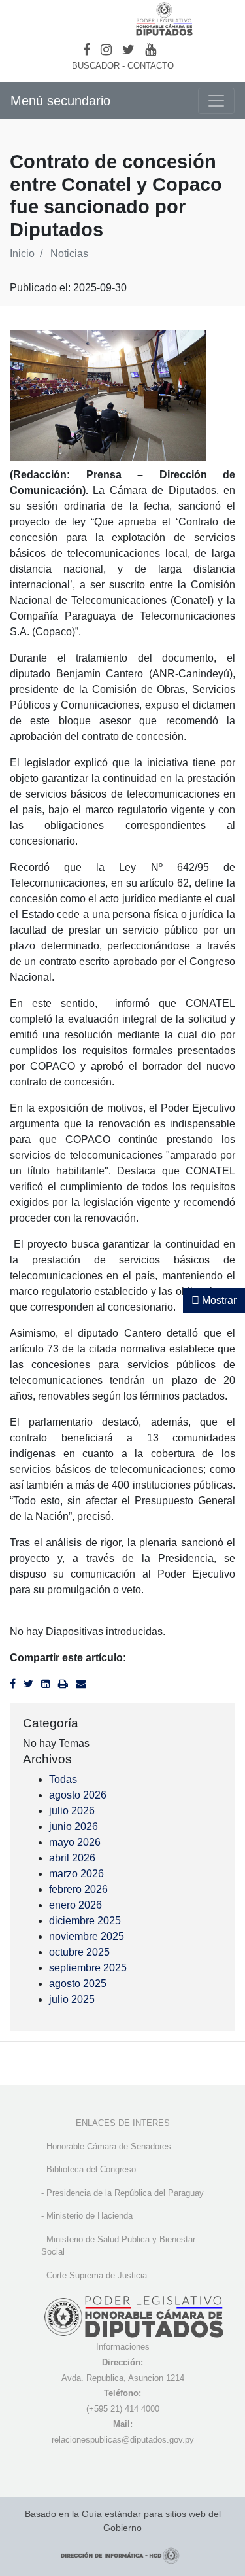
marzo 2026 (76, 1874)
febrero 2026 (78, 1889)
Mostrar (218, 1300)
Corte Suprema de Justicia (97, 2275)
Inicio (22, 254)
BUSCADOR (96, 66)
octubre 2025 (79, 1952)
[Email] (81, 1684)
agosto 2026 (78, 1795)
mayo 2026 (75, 1842)
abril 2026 (72, 1858)
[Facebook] (87, 50)
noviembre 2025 (87, 1936)
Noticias (69, 254)
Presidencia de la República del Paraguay (125, 2193)
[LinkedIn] (46, 1684)
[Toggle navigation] (216, 101)
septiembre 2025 (88, 1968)
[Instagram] (106, 50)
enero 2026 (75, 1905)
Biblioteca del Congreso (91, 2169)
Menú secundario (60, 101)
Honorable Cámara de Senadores (109, 2146)
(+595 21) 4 (108, 2409)
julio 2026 (72, 1811)
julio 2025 (72, 1999)
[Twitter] (128, 50)
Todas (63, 1779)
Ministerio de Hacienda (90, 2216)
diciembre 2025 (85, 1921)
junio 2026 (73, 1826)
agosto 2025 (78, 1984)
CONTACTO (151, 66)
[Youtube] (151, 50)
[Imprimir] (63, 1684)
